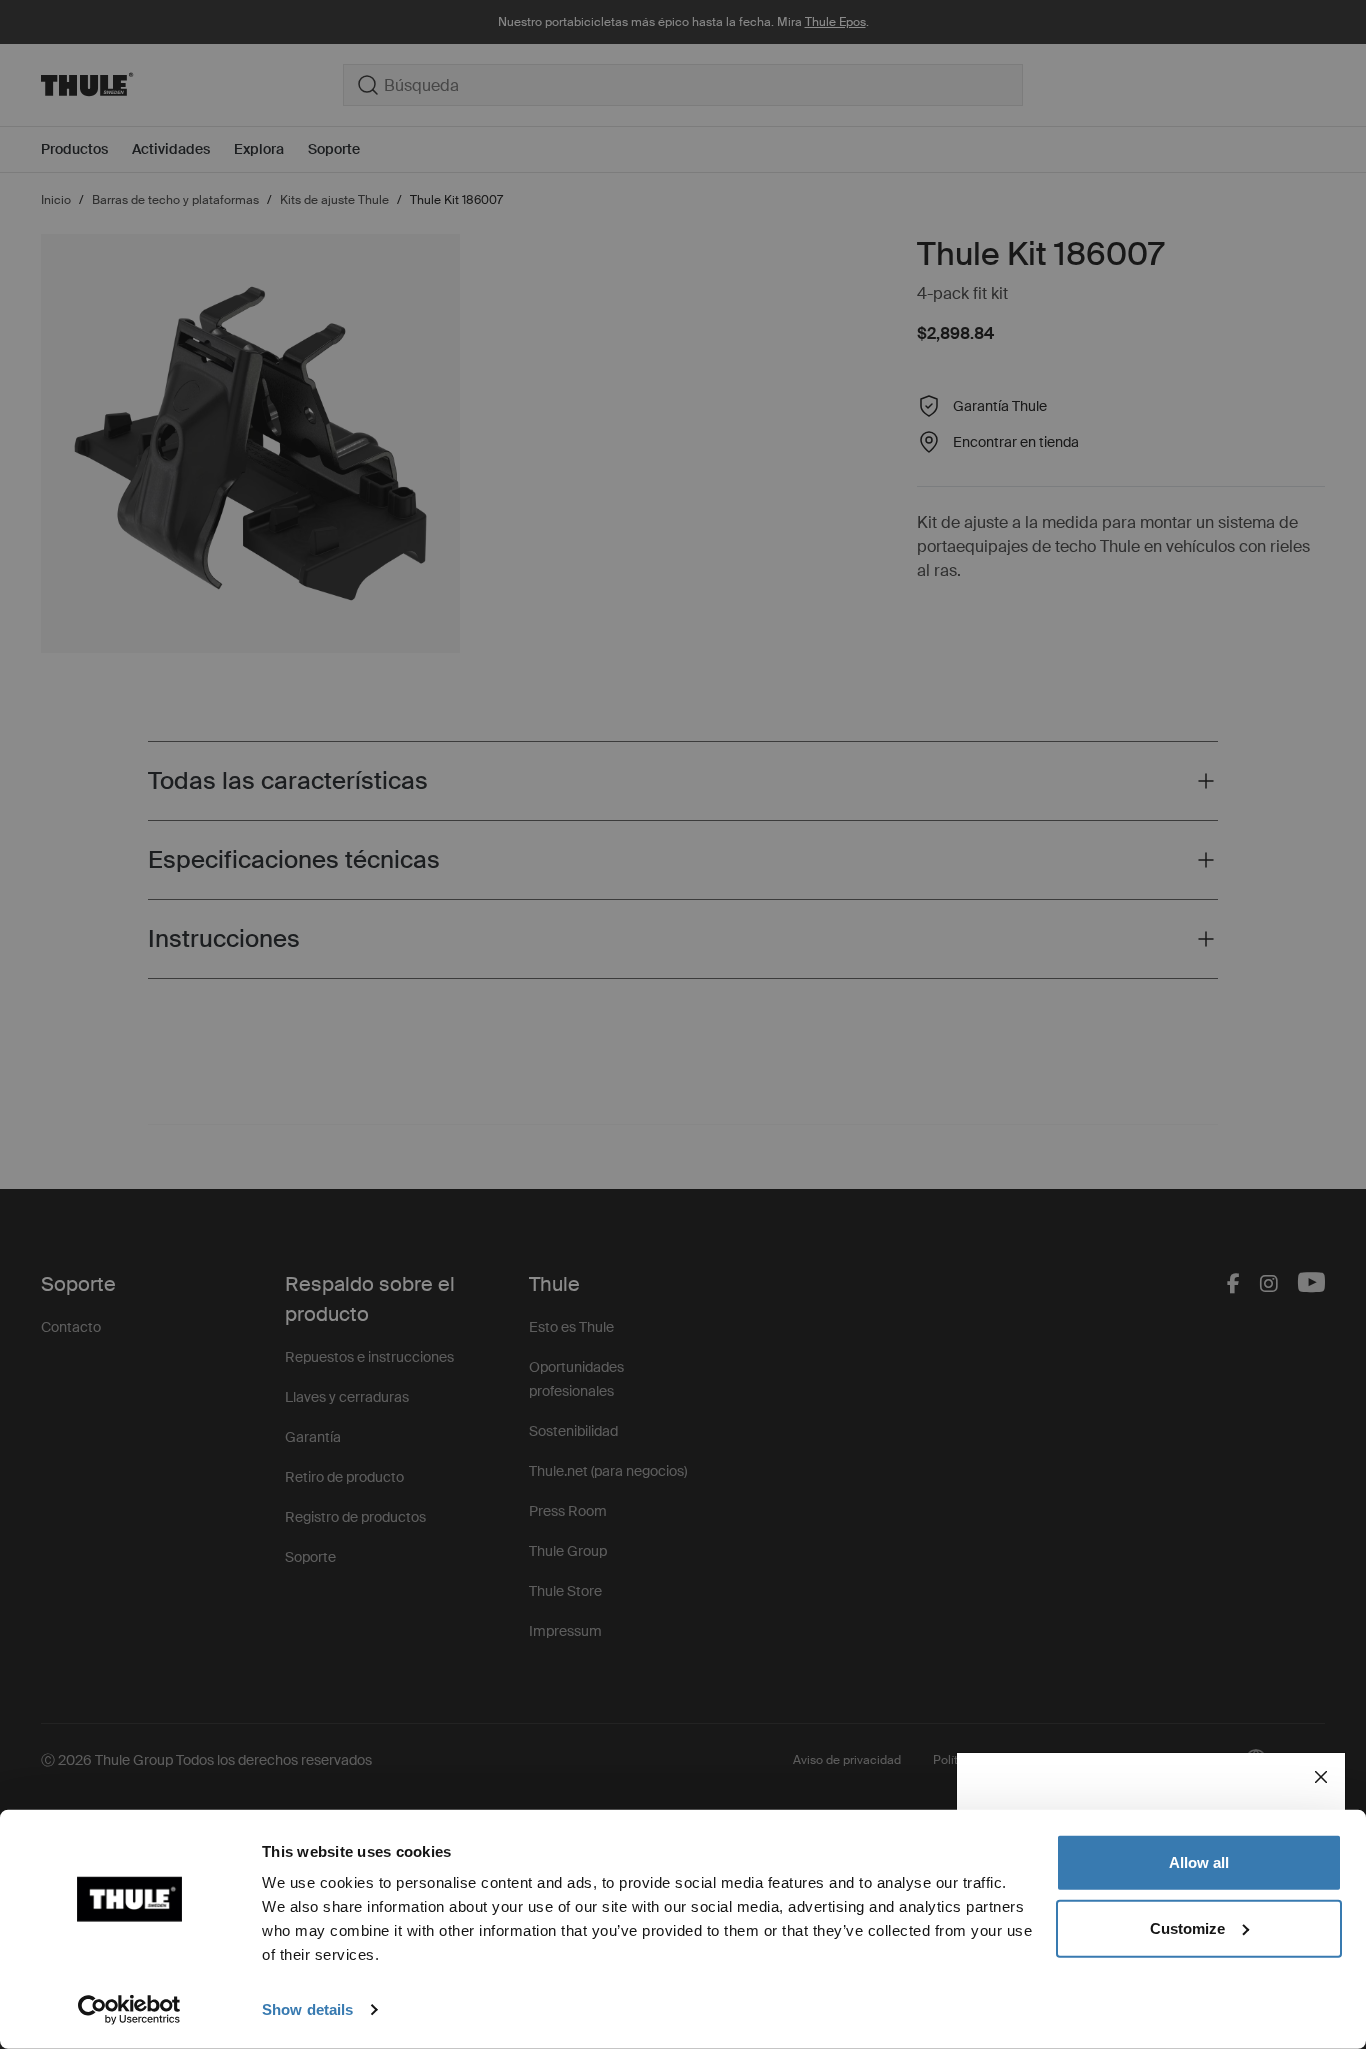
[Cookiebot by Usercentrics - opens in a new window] (129, 2010)
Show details (307, 2009)
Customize (1187, 1927)
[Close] (1321, 1777)
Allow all (1199, 1862)
